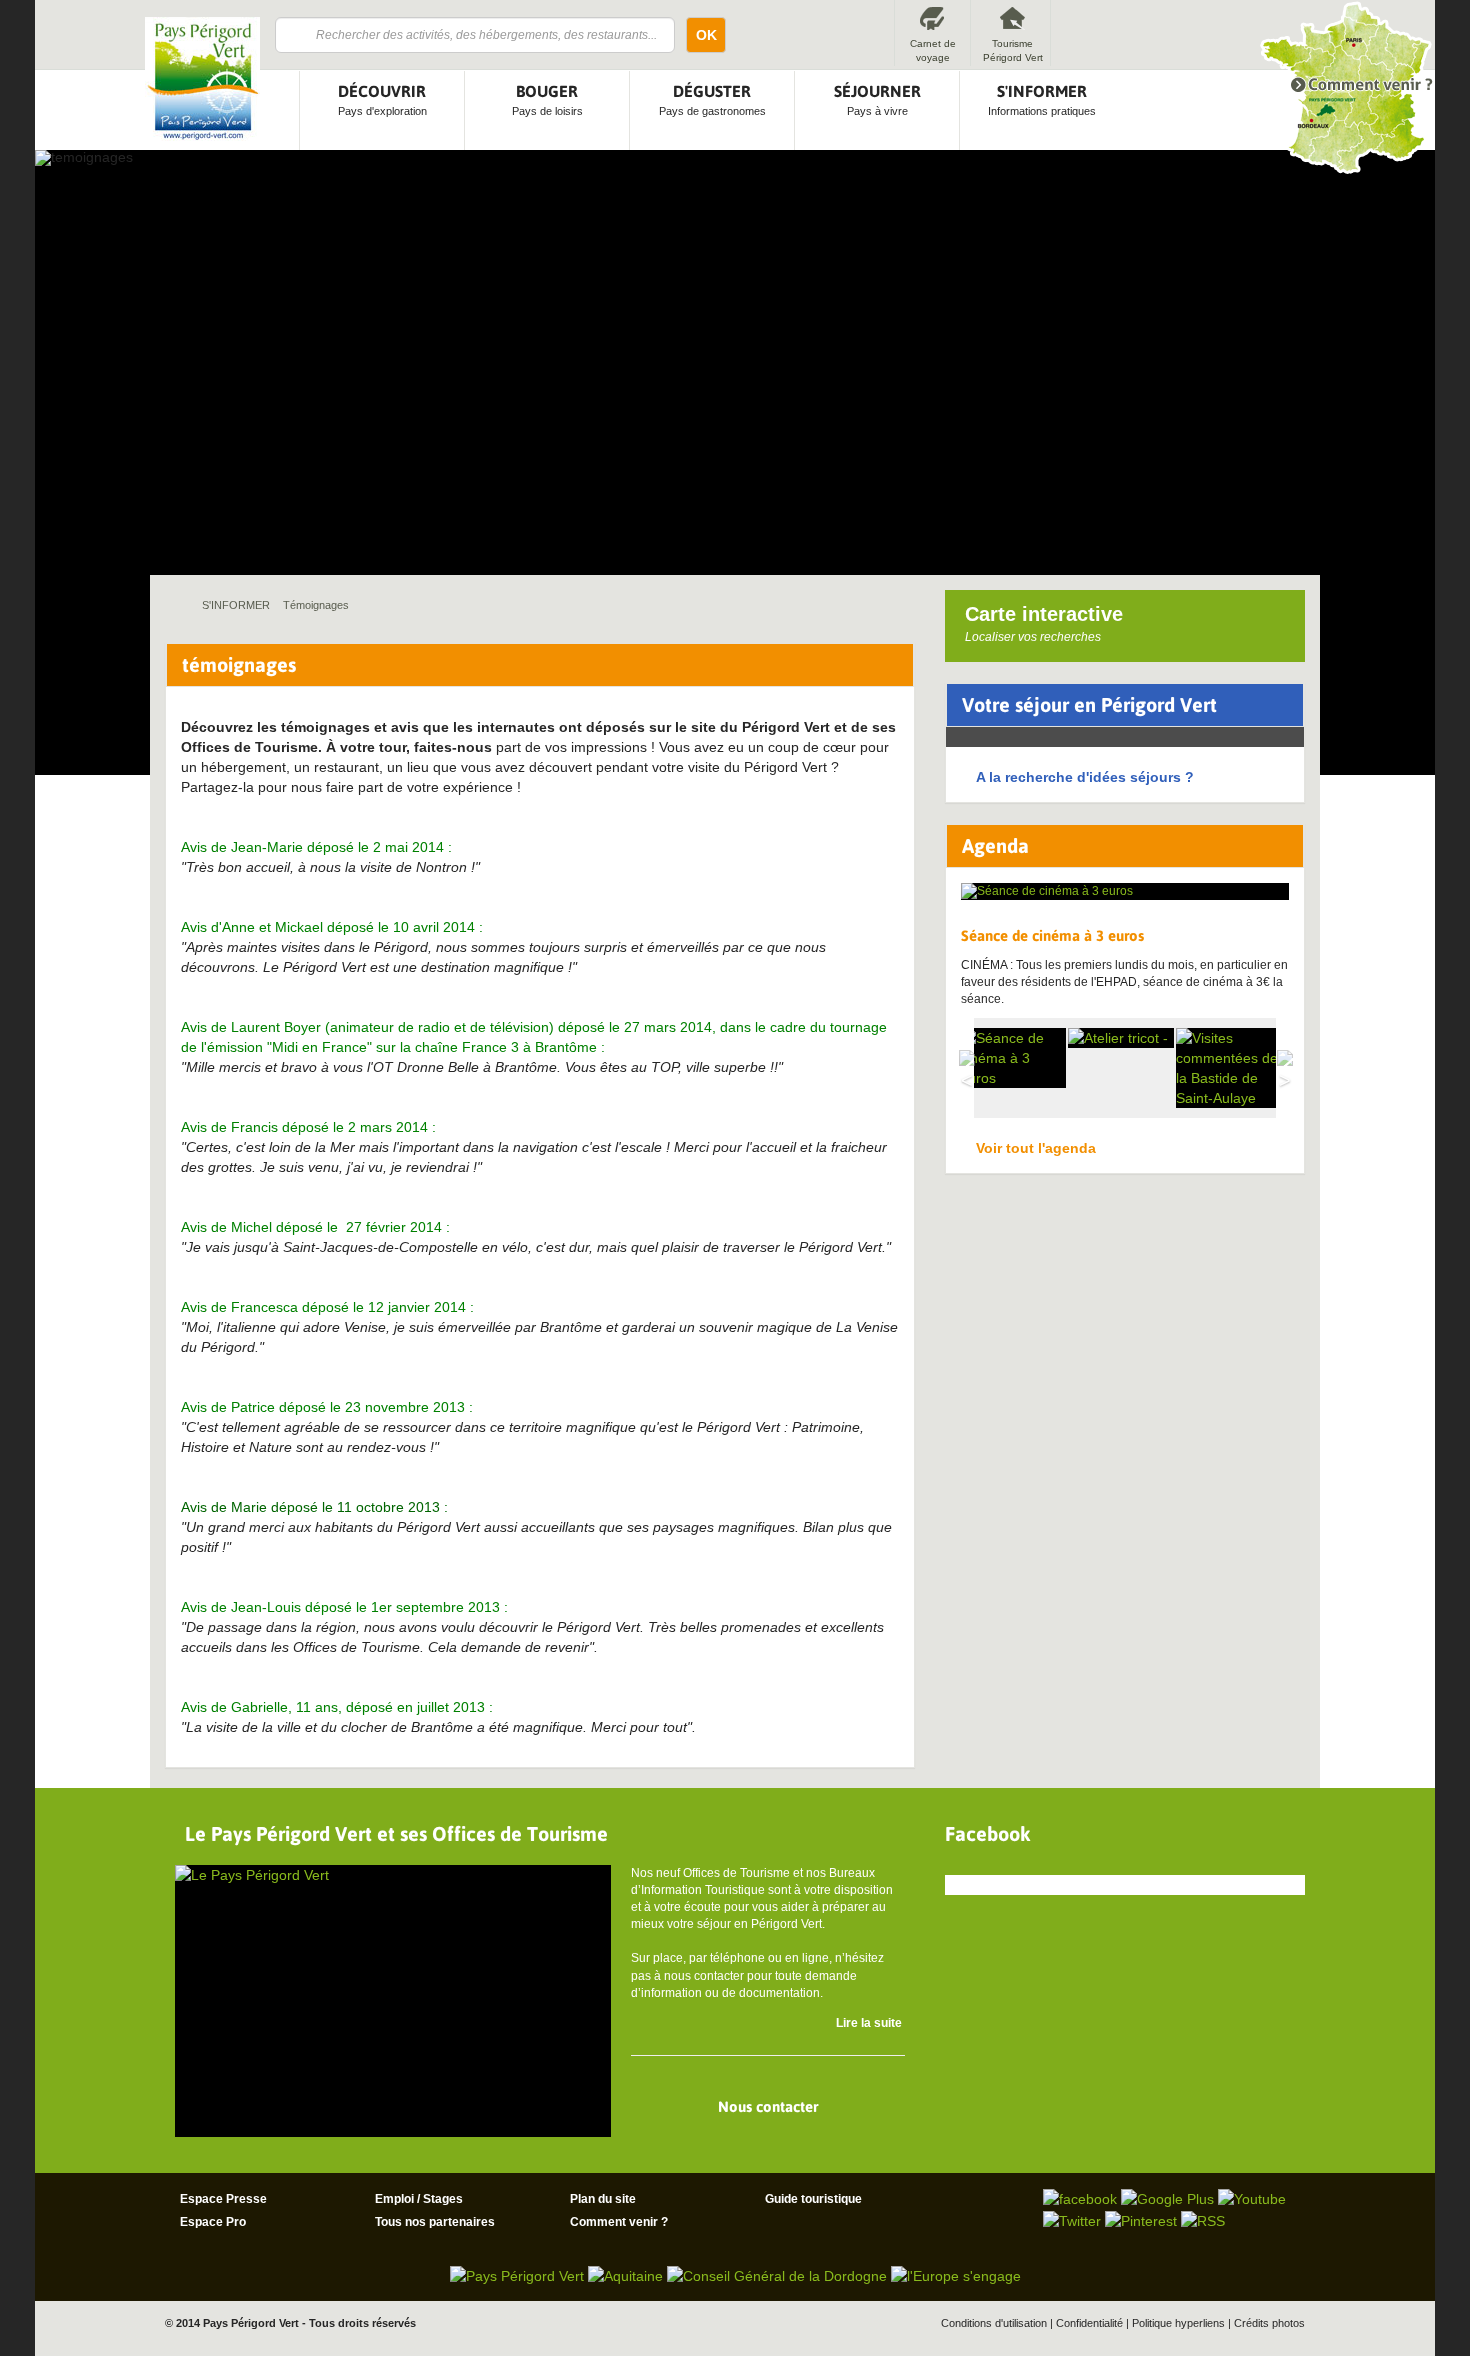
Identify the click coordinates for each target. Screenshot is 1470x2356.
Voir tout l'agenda (1036, 1148)
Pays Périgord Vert (251, 2323)
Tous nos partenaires (435, 2222)
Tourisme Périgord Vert (1013, 50)
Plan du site (603, 2199)
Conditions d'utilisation (994, 2323)
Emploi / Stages (419, 2199)
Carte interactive (1044, 623)
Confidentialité (1089, 2323)
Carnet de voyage (933, 50)
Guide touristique (813, 2199)
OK (706, 35)
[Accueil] (202, 79)
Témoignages (316, 605)
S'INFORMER (236, 605)
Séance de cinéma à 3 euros (1052, 935)
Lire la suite (869, 2023)
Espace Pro (213, 2222)
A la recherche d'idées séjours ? (1085, 777)
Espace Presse (223, 2199)
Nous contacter (768, 2106)
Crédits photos (1269, 2323)
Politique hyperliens (1178, 2323)
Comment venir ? (619, 2222)
